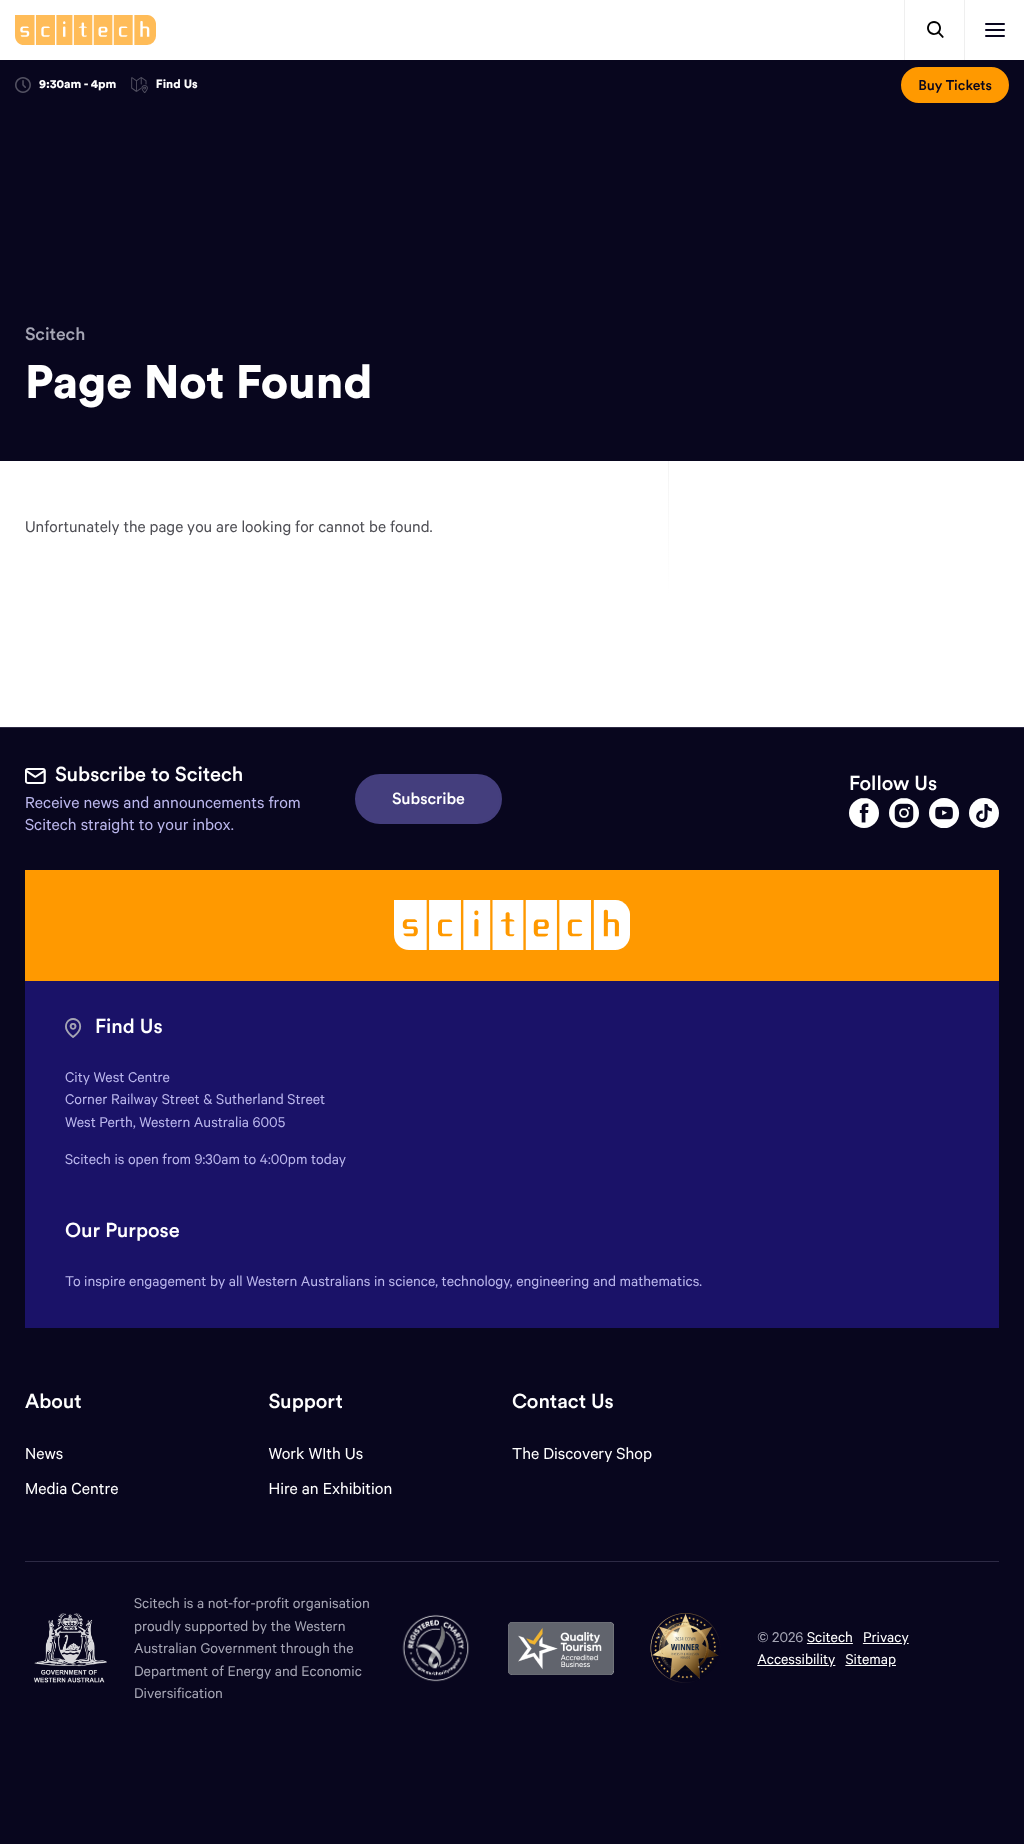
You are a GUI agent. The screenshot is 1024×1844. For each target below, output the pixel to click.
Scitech (55, 333)
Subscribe (428, 799)
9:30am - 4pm (77, 84)
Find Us (177, 85)
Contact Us (563, 1401)
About (53, 1401)
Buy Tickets (955, 85)
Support (305, 1401)
